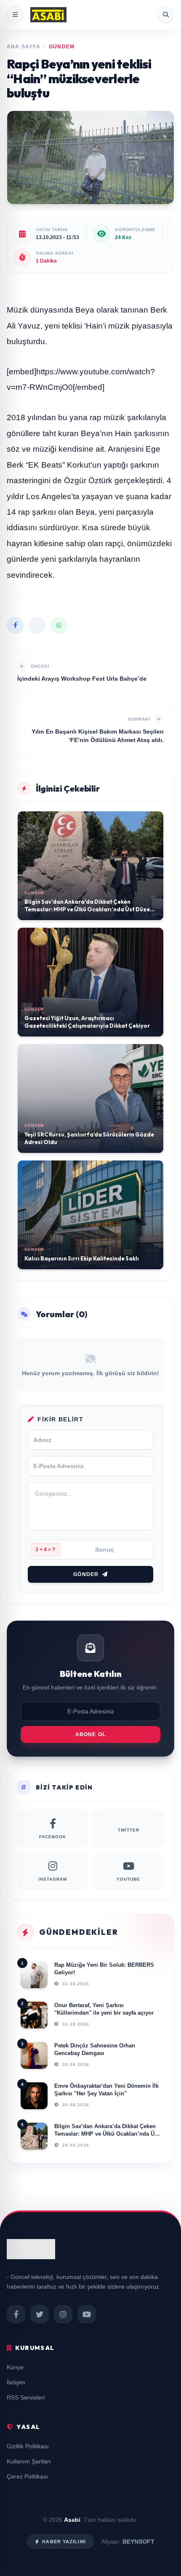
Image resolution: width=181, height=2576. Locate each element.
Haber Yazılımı (64, 2542)
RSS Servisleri (26, 2397)
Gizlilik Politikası (28, 2446)
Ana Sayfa (24, 47)
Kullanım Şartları (29, 2461)
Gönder (86, 1574)
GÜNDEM (62, 47)
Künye (15, 2367)
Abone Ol (91, 1734)
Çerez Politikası (27, 2476)
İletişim (16, 2382)
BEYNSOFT (138, 2542)
